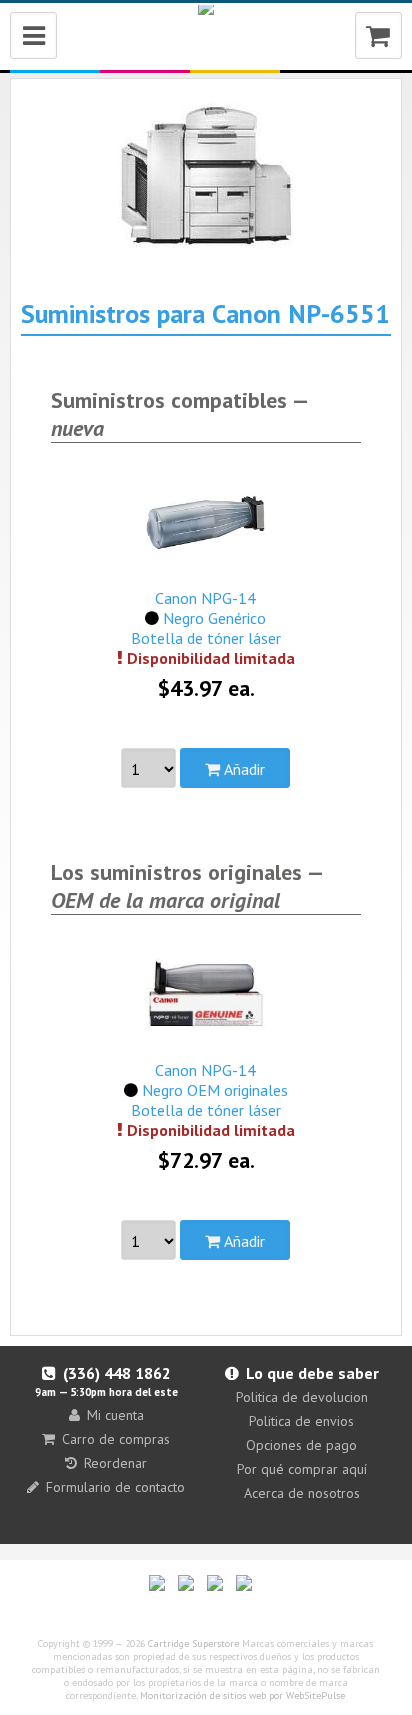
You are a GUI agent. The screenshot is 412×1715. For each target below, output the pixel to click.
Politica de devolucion (302, 1397)
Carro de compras (116, 1439)
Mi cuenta (115, 1415)
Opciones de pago (301, 1445)
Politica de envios (301, 1421)
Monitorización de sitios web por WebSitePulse (242, 1695)
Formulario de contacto (115, 1487)
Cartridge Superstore (193, 1643)
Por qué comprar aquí (302, 1469)
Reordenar (115, 1463)
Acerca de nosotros (302, 1493)
